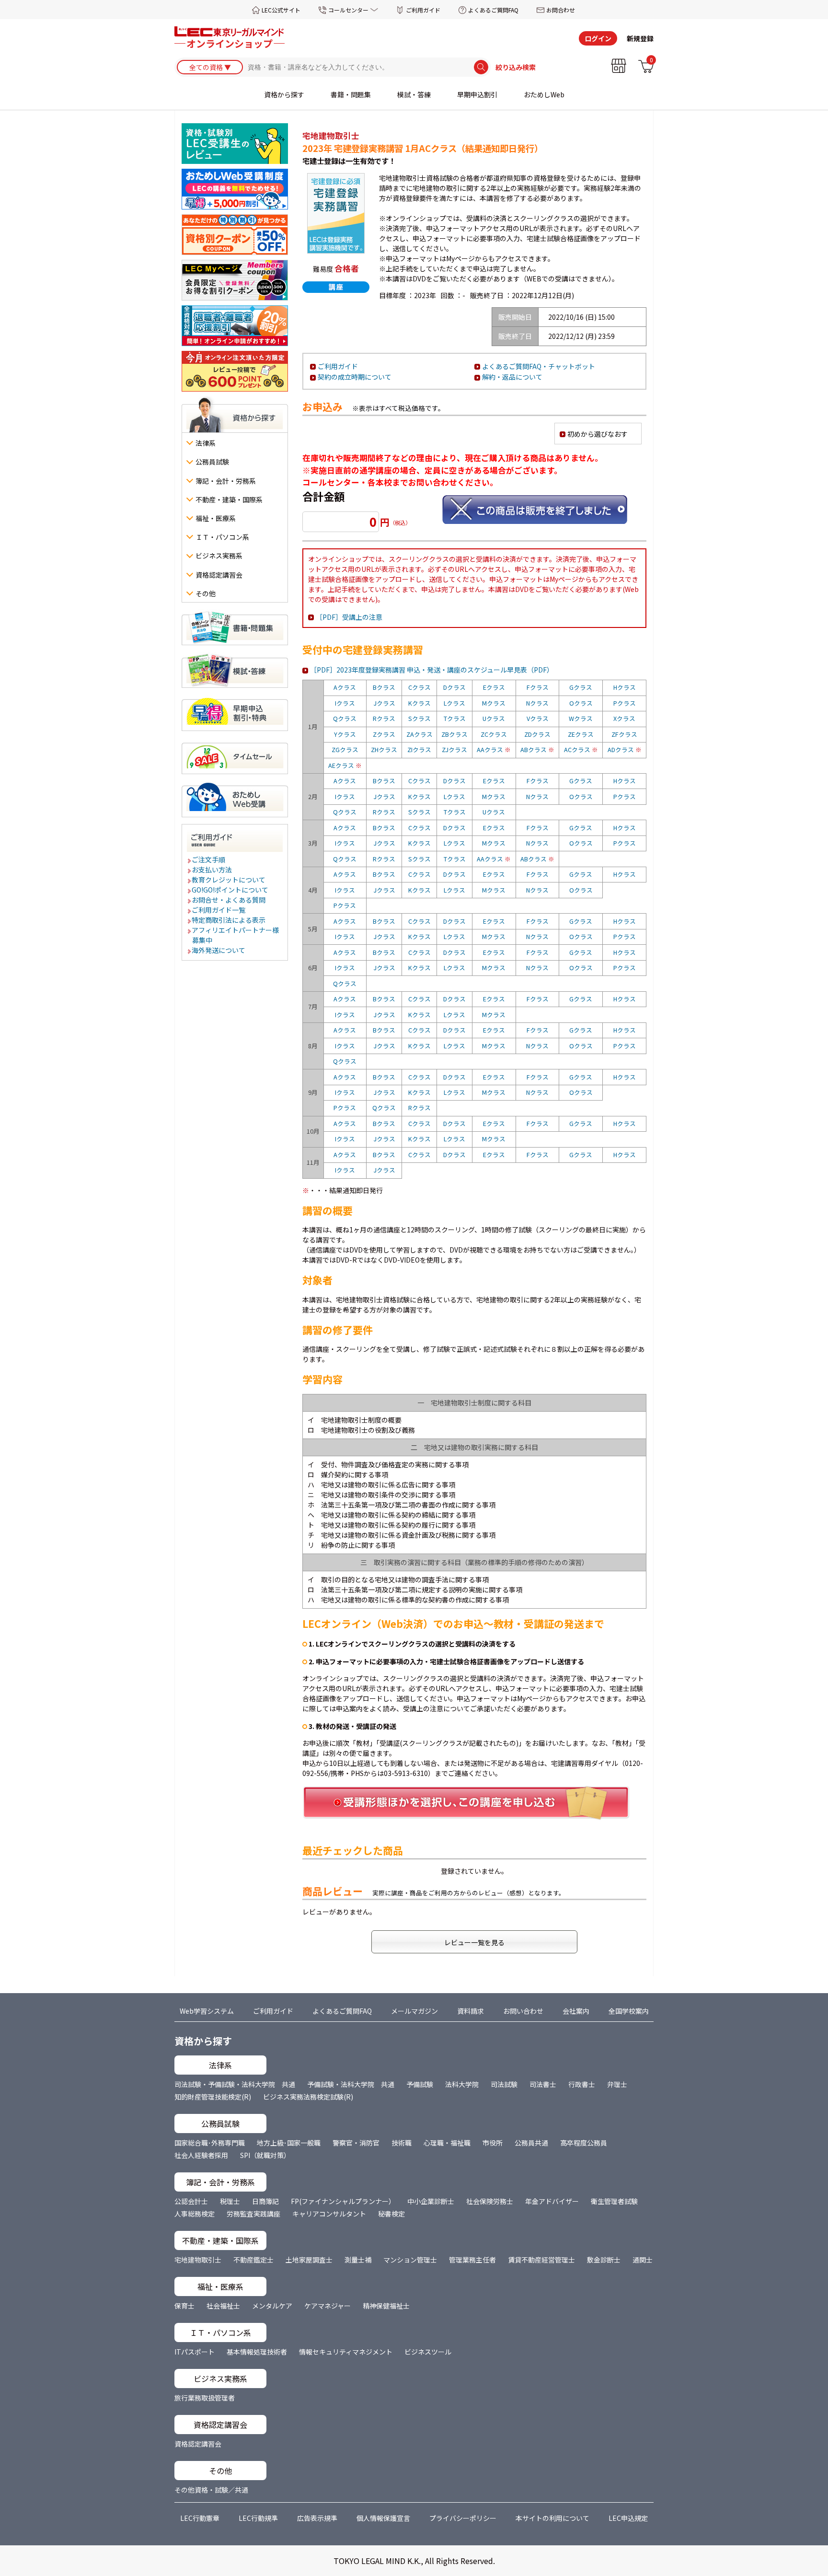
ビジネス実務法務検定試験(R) (308, 2097)
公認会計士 (191, 2201)
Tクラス (455, 718)
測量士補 (358, 2260)
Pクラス (625, 703)
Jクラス (384, 703)
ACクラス (581, 749)
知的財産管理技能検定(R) (213, 2097)
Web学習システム (207, 2011)
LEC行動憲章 (200, 2518)
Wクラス (581, 718)
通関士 (643, 2260)
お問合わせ (561, 10)
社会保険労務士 (490, 2201)
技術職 (402, 2143)
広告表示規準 (317, 2518)
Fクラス (538, 687)
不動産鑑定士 (253, 2260)
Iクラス (345, 703)
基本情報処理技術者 (257, 2352)
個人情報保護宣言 (383, 2518)
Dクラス (454, 687)
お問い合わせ (523, 2011)
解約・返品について (512, 377)
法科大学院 (462, 2084)
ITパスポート (195, 2352)
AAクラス (494, 749)
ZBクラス (454, 734)
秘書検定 (391, 2214)
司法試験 (504, 2084)
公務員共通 (531, 2143)
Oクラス (581, 703)
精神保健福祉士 (386, 2306)
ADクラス (625, 749)
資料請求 (471, 2011)
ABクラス (537, 749)
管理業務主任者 (472, 2260)
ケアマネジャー (328, 2306)
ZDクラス (537, 734)
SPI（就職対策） (265, 2155)
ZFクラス (624, 734)
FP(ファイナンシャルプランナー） (343, 2201)
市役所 (493, 2143)
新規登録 (640, 38)
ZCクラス (494, 734)
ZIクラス (419, 749)
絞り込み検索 (516, 67)
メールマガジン (414, 2011)
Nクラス (537, 703)
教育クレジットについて (229, 880)
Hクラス (625, 687)
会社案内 (576, 2011)
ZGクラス (345, 749)
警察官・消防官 (356, 2143)
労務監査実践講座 (253, 2214)
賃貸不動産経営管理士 (541, 2260)
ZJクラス (454, 749)
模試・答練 (414, 94)
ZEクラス (581, 734)
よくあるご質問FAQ (493, 10)
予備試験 (420, 2084)
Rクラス (384, 718)
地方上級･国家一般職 (289, 2143)
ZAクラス (420, 734)
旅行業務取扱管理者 (205, 2398)
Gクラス (581, 687)
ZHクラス (384, 749)
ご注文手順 (209, 859)
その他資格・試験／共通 (211, 2490)
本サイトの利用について (552, 2518)
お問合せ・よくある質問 (229, 900)
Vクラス (538, 718)
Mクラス (494, 703)
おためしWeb (544, 94)
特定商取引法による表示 (229, 920)
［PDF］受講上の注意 (349, 617)
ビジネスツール (428, 2352)
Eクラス (494, 687)
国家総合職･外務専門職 (210, 2143)
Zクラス (384, 734)
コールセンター (348, 10)
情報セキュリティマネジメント (346, 2352)
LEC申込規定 (628, 2518)
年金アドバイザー (552, 2201)
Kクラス (420, 703)
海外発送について (219, 950)
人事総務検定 (195, 2214)
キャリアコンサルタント (329, 2214)
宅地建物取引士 (198, 2260)
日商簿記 (265, 2201)
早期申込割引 (477, 94)
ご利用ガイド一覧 (219, 910)
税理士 (230, 2201)
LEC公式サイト (281, 10)
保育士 (184, 2306)
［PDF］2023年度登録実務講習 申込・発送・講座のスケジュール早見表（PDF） (432, 670)
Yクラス (345, 734)
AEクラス (345, 765)
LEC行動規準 (258, 2518)
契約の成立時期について (355, 377)
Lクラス (454, 703)
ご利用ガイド (423, 10)
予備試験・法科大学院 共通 (351, 2084)
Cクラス (420, 687)
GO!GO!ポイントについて (230, 890)
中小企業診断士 (431, 2201)
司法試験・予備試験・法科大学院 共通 (235, 2084)
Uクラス (494, 718)
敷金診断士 (604, 2260)
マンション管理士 (410, 2260)
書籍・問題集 (351, 94)
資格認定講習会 (198, 2444)
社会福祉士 (223, 2306)
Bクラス (384, 687)
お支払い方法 (212, 870)
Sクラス (420, 718)
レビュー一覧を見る (474, 1942)
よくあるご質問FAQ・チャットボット (539, 366)
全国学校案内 (629, 2011)
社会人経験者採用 (201, 2155)
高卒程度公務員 (584, 2143)
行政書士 (582, 2084)
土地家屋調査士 (309, 2260)
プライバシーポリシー (463, 2518)
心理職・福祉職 (447, 2143)
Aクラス (345, 687)
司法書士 (543, 2084)
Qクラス (345, 718)
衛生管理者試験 (614, 2201)
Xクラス (624, 718)
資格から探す (284, 94)
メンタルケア (272, 2306)
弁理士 (617, 2084)
